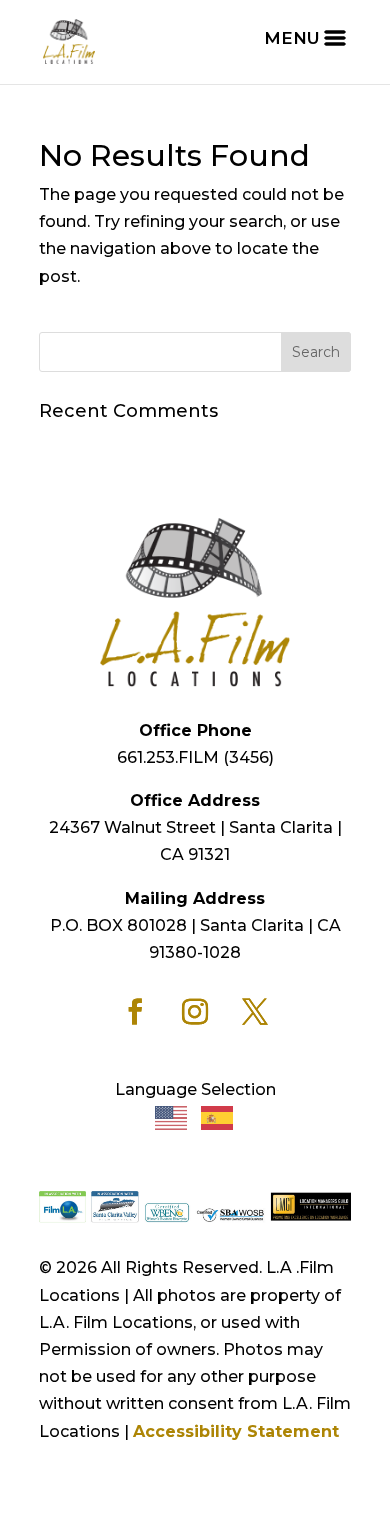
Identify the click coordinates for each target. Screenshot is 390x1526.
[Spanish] (218, 1116)
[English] (172, 1116)
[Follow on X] (255, 1012)
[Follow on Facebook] (135, 1012)
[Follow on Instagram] (195, 1012)
